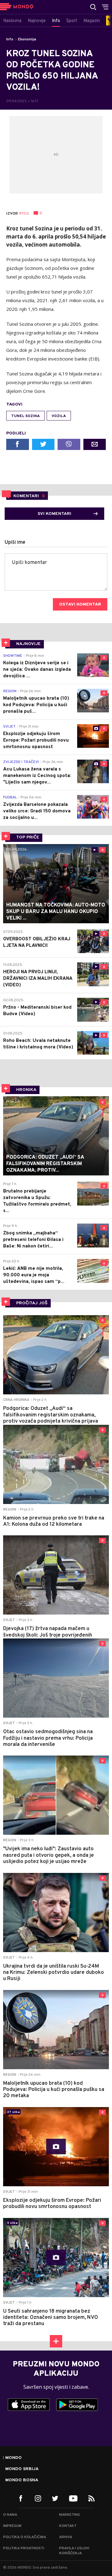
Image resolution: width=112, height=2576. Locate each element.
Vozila (59, 416)
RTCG (24, 214)
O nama (10, 2515)
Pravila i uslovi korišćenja (74, 2551)
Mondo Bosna (22, 2480)
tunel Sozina (26, 416)
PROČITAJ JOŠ (32, 1303)
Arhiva (66, 2537)
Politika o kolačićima (25, 2537)
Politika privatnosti (24, 2548)
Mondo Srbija (22, 2469)
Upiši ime (15, 543)
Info (10, 39)
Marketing (70, 2515)
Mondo (14, 2458)
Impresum (12, 2526)
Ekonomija (27, 39)
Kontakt (68, 2526)
